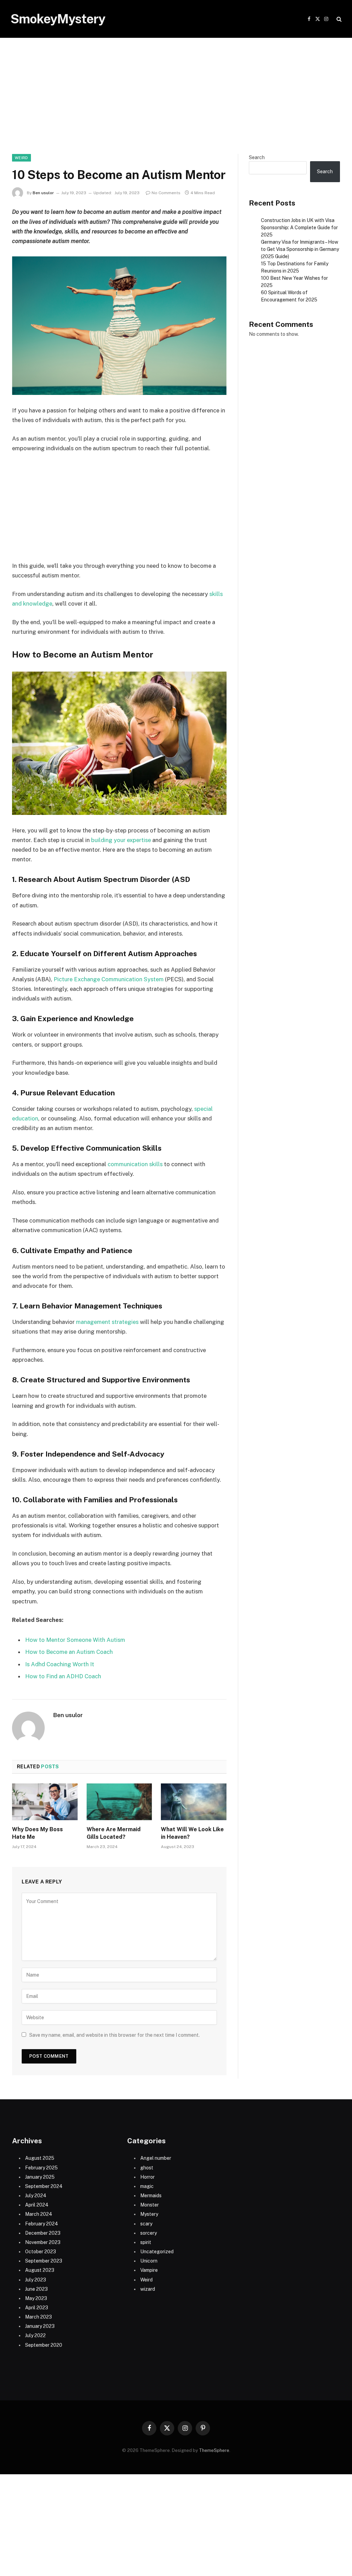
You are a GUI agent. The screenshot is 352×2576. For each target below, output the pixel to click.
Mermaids (151, 2196)
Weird (21, 158)
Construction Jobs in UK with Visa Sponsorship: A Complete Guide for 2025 (299, 228)
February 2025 (41, 2168)
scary (146, 2224)
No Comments (166, 193)
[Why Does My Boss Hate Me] (45, 1802)
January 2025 (40, 2177)
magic (147, 2186)
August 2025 (40, 2158)
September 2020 (44, 2345)
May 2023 (36, 2298)
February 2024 (42, 2224)
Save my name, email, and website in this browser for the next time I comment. (114, 2035)
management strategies (107, 1322)
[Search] (338, 19)
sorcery (148, 2233)
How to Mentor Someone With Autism (75, 1640)
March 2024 (39, 2214)
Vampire (149, 2270)
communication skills (135, 1164)
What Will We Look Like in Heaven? (192, 1833)
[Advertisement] (176, 103)
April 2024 (37, 2205)
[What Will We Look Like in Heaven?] (194, 1802)
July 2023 (36, 2280)
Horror (147, 2177)
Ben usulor (43, 193)
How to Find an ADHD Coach (63, 1676)
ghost (147, 2168)
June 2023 (36, 2289)
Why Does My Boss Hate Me (37, 1833)
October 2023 (41, 2252)
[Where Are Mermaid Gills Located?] (119, 1802)
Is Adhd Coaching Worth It (60, 1664)
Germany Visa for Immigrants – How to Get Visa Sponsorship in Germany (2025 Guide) (300, 249)
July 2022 (35, 2335)
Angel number (156, 2158)
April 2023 (37, 2308)
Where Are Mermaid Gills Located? (114, 1833)
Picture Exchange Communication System (109, 979)
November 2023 (43, 2242)
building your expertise (121, 840)
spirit (146, 2242)
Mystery (149, 2214)
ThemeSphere (214, 2450)
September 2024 (44, 2186)
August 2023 (40, 2270)
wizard (148, 2289)
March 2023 (38, 2317)
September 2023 (44, 2261)
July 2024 (36, 2196)
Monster (150, 2205)
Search (257, 157)
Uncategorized (157, 2252)
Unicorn (149, 2261)
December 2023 (43, 2233)
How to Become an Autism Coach (69, 1652)
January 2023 (40, 2326)
